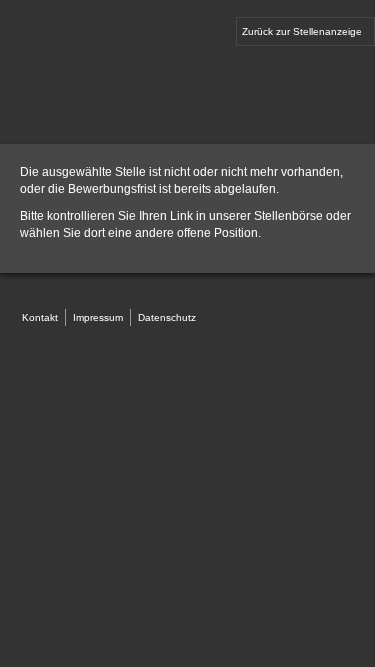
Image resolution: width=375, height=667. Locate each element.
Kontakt (40, 317)
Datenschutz (167, 317)
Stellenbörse (288, 216)
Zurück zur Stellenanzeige (302, 31)
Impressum (98, 317)
